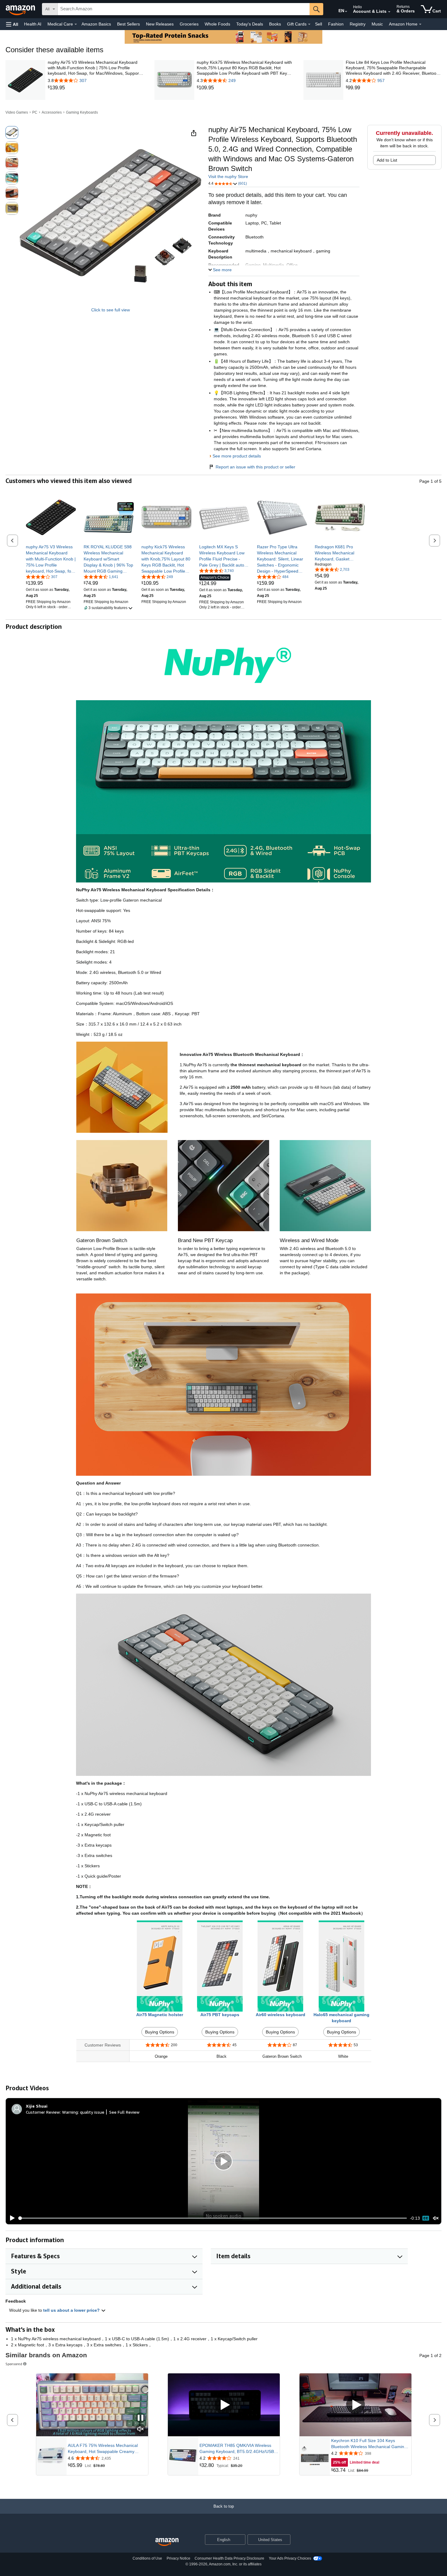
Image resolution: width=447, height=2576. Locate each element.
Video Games (17, 112)
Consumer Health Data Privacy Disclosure (229, 2558)
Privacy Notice (178, 2558)
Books (275, 24)
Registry (358, 24)
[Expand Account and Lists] (389, 12)
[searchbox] (184, 9)
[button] (12, 24)
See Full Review (124, 2112)
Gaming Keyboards (82, 112)
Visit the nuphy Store (228, 176)
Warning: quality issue (83, 2112)
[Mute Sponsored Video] (140, 2429)
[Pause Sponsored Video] (140, 2418)
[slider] (213, 2218)
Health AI (33, 24)
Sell (319, 24)
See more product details (237, 456)
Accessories (52, 112)
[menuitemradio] (426, 2218)
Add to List (387, 160)
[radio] (12, 132)
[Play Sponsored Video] (224, 2405)
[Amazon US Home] (167, 2542)
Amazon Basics (96, 24)
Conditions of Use (147, 2558)
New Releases (160, 24)
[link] (96, 88)
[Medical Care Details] (76, 24)
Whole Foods (217, 24)
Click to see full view (111, 310)
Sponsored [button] (14, 2364)
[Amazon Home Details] (420, 24)
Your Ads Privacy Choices (290, 2558)
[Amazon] (21, 9)
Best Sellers (128, 24)
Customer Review (43, 2112)
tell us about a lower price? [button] (72, 2310)
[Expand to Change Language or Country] (346, 12)
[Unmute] (436, 2218)
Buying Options (160, 2032)
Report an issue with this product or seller (255, 467)
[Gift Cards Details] (309, 24)
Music (377, 24)
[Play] (11, 2218)
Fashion (336, 24)
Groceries (189, 24)
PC (35, 112)
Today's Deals (250, 24)
